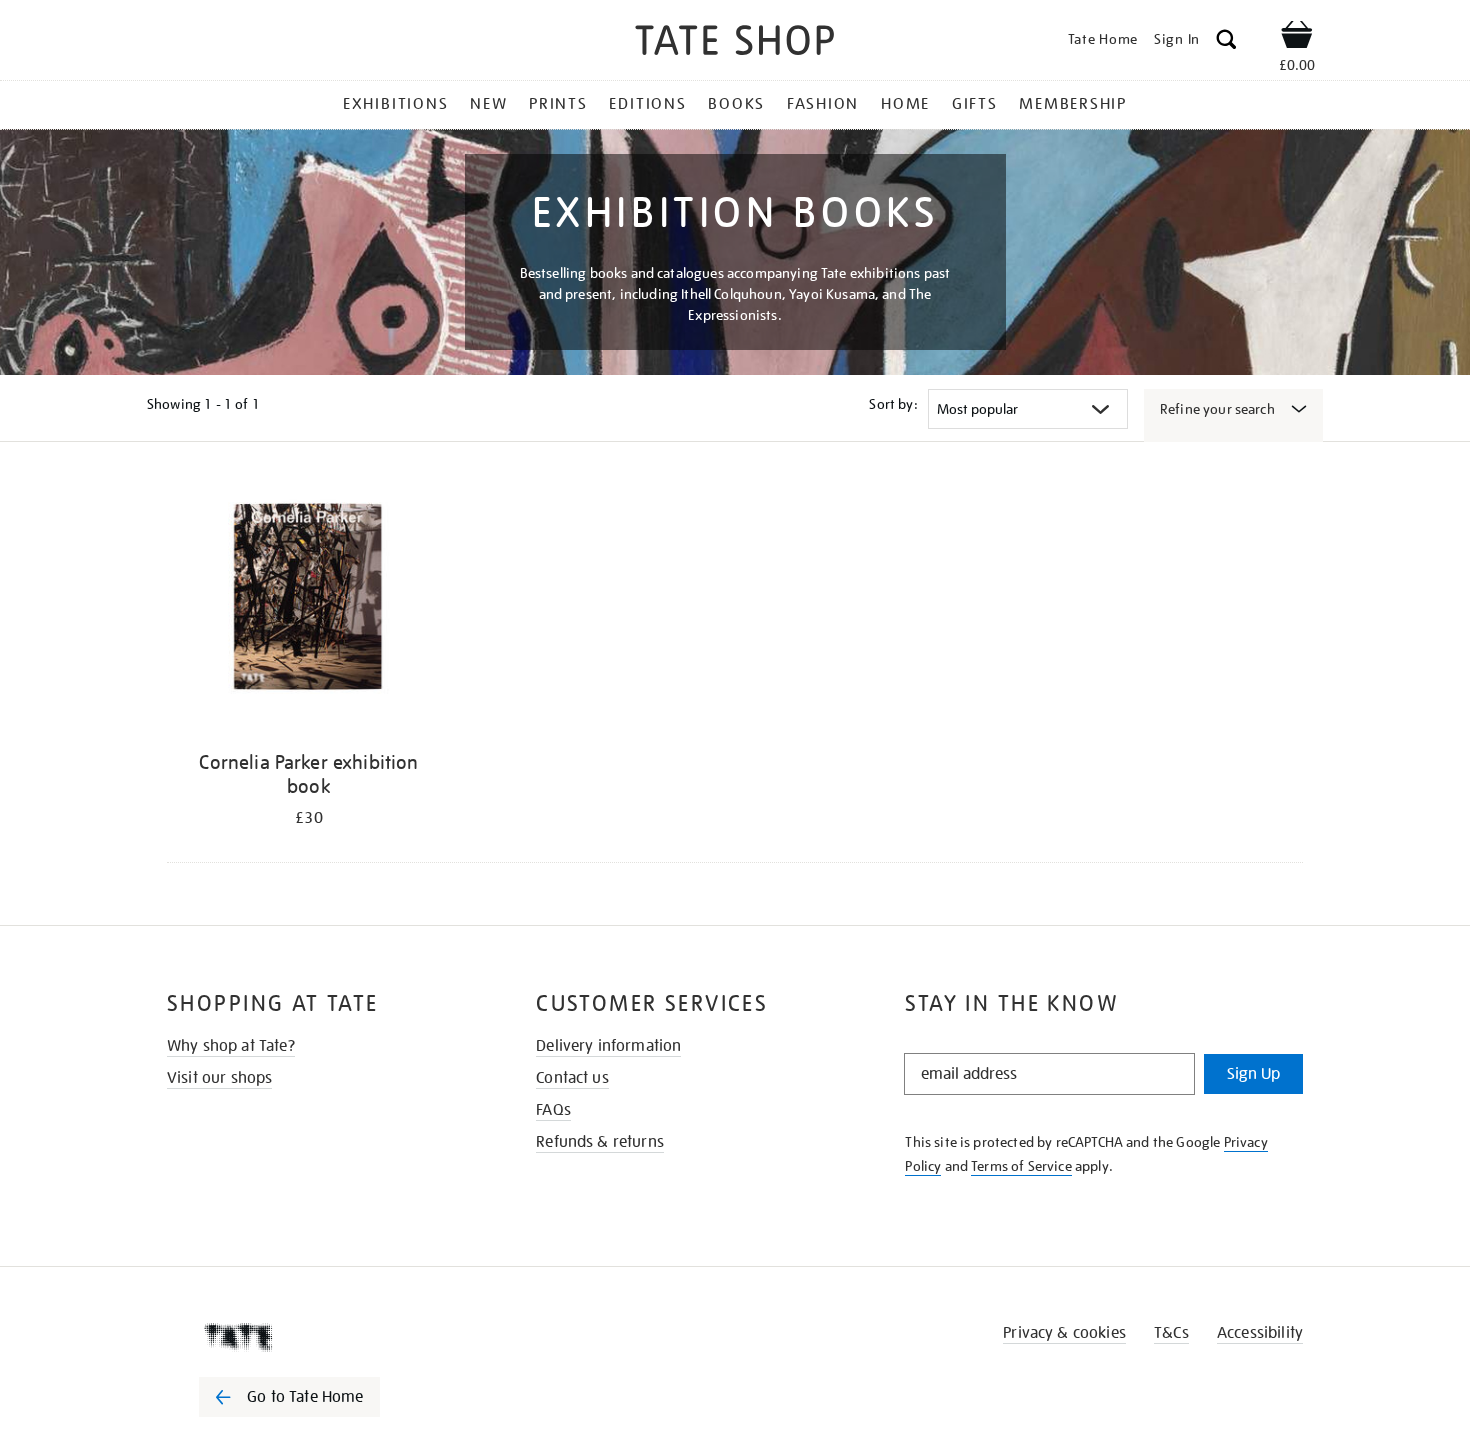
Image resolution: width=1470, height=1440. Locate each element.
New (488, 104)
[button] (1226, 42)
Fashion (823, 104)
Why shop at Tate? (231, 1046)
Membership (1073, 104)
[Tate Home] (325, 1337)
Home (905, 104)
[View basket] (1297, 38)
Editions (647, 104)
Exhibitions (395, 104)
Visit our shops (219, 1078)
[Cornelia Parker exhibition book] (309, 609)
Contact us (572, 1078)
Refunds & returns (600, 1142)
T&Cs (1171, 1333)
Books (736, 104)
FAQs (553, 1110)
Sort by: (893, 404)
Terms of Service (1021, 1166)
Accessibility (1260, 1333)
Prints (558, 104)
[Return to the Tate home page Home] (735, 43)
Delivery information (608, 1046)
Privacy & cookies (1064, 1333)
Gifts (975, 104)
